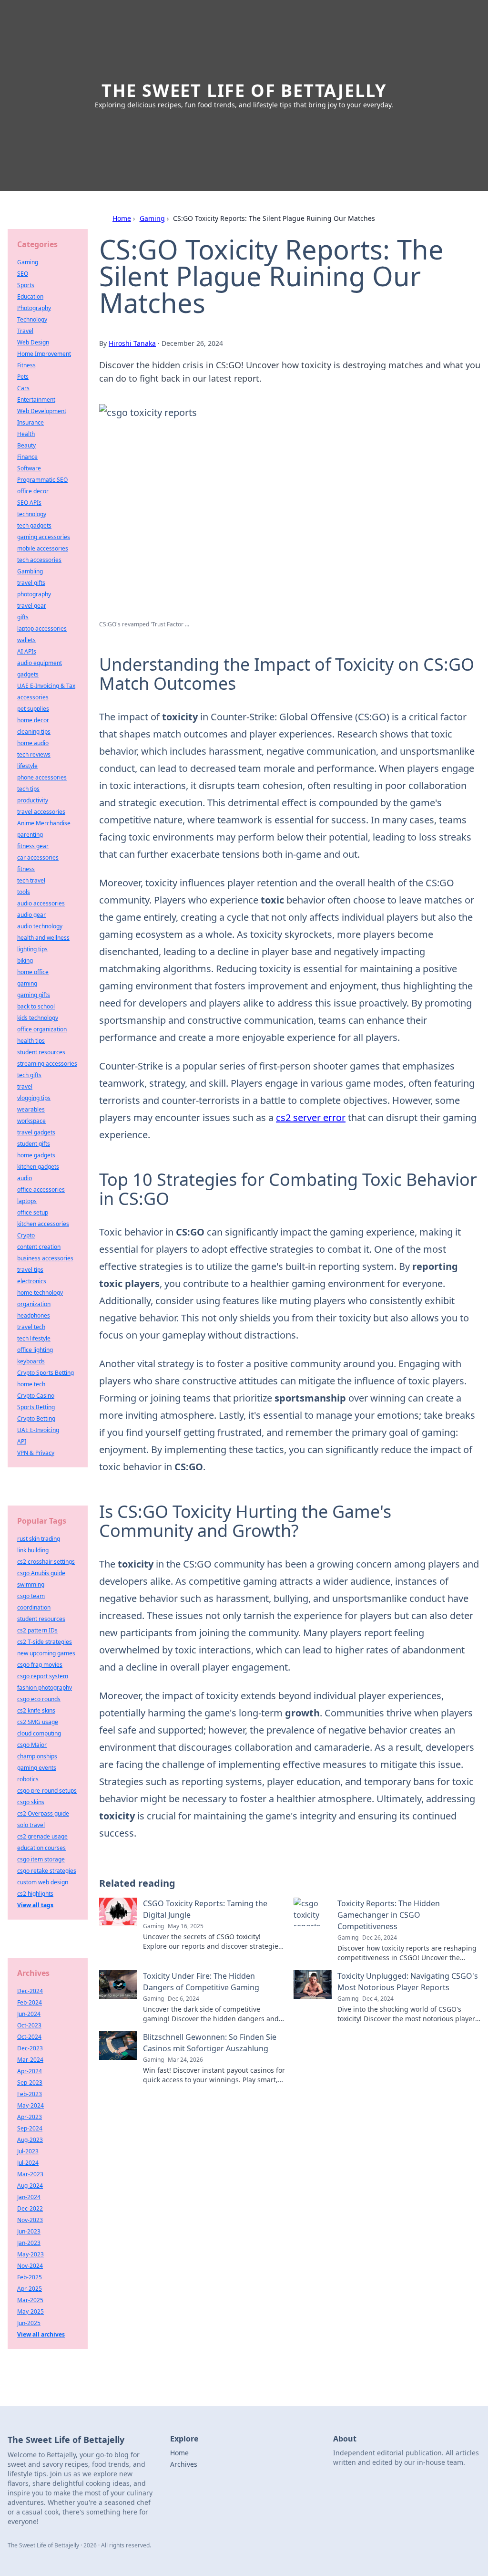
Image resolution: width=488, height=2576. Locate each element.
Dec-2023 (30, 2048)
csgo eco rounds (39, 1699)
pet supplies (33, 709)
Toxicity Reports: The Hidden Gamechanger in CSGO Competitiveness (389, 1915)
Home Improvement (44, 354)
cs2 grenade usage (42, 1836)
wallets (26, 640)
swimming (31, 1584)
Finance (27, 457)
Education (30, 296)
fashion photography (45, 1688)
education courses (41, 1848)
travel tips (30, 1270)
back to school (36, 1006)
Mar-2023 (30, 2174)
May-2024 (30, 2105)
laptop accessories (42, 628)
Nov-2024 (30, 2266)
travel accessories (41, 812)
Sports (26, 285)
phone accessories (42, 777)
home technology (40, 1293)
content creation (39, 1247)
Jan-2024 (29, 2197)
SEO (23, 274)
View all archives (41, 2334)
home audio (33, 743)
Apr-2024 (30, 2071)
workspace (31, 1121)
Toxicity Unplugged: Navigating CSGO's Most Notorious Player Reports (408, 1982)
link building (33, 1550)
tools (24, 892)
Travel (25, 331)
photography (34, 594)
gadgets (28, 674)
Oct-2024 (29, 2037)
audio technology (40, 926)
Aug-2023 (30, 2140)
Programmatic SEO (42, 480)
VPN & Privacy (36, 1453)
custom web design (43, 1882)
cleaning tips (34, 732)
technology (32, 514)
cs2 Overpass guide (43, 1813)
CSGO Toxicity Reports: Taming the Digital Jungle (205, 1909)
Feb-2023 (30, 2094)
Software (29, 468)
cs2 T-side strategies (45, 1642)
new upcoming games (46, 1653)
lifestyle (27, 766)
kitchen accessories (43, 1224)
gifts (23, 617)
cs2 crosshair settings (46, 1562)
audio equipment (40, 663)
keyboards (31, 1361)
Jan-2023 (29, 2243)
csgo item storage (41, 1859)
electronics (32, 1281)
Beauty (26, 445)
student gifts (34, 1144)
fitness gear (33, 846)
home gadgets (36, 1155)
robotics (28, 1779)
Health (26, 434)
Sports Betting (36, 1407)
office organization (42, 1029)
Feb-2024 (30, 2002)
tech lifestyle (34, 1338)
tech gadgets (34, 525)
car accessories (38, 857)
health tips (31, 1041)
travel (25, 1086)
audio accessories (41, 903)
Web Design (33, 342)
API (22, 1441)
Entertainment (36, 400)
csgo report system (43, 1676)
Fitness (26, 365)
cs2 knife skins (36, 1710)
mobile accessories (43, 548)
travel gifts (31, 583)
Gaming (152, 218)
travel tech (31, 1327)
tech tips (28, 789)
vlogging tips (34, 1098)
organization (34, 1304)
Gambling (30, 571)
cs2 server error (311, 1117)
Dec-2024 (30, 1991)
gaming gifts (34, 995)
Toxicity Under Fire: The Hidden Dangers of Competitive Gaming (201, 1982)
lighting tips (32, 949)
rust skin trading (39, 1539)
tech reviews (34, 754)
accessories (33, 697)
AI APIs (27, 651)
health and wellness (43, 938)
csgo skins (31, 1802)
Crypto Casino (36, 1396)
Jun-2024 (29, 2014)
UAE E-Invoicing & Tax (46, 686)
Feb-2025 (30, 2277)
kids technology (38, 1018)
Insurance (30, 422)
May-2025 (30, 2311)
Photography (34, 308)
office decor (33, 491)
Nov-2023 (30, 2220)
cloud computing (39, 1733)
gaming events (37, 1768)
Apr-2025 (30, 2289)
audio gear (31, 915)
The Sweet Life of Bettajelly (244, 90)
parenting (30, 835)
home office (33, 972)
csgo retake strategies (47, 1871)
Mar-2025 (30, 2300)
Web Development (42, 411)
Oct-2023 (29, 2025)
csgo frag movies (40, 1665)
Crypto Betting (36, 1418)
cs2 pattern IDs (37, 1630)
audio (25, 1178)
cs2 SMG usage (38, 1722)
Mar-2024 (30, 2060)
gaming (27, 983)
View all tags (35, 1905)
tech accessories (39, 560)
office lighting (35, 1350)
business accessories (45, 1258)
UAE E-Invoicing (38, 1430)
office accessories (41, 1189)
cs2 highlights (35, 1894)
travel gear (32, 606)
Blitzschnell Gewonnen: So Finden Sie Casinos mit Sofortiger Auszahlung (210, 2043)
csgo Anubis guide (41, 1573)
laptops (27, 1201)
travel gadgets (36, 1132)
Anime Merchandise (44, 823)
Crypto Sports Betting (46, 1373)
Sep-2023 (30, 2083)
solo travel (31, 1825)
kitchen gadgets (38, 1167)
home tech (31, 1384)
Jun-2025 (29, 2323)
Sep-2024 (30, 2128)
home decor (33, 720)
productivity (33, 800)
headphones (34, 1315)
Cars (23, 388)
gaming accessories (44, 537)
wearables (31, 1109)
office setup (33, 1212)
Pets (23, 377)
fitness (26, 869)
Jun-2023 (29, 2231)
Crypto (26, 1235)
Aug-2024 (30, 2186)
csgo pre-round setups (47, 1791)
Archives (184, 2464)
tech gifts (29, 1075)
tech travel (31, 880)
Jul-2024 (28, 2163)
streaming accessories (47, 1064)
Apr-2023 (30, 2117)
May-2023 (30, 2254)
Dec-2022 (30, 2208)
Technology (32, 319)
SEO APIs (29, 503)
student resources (41, 1052)
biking (25, 961)
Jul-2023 (28, 2151)
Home (122, 218)
